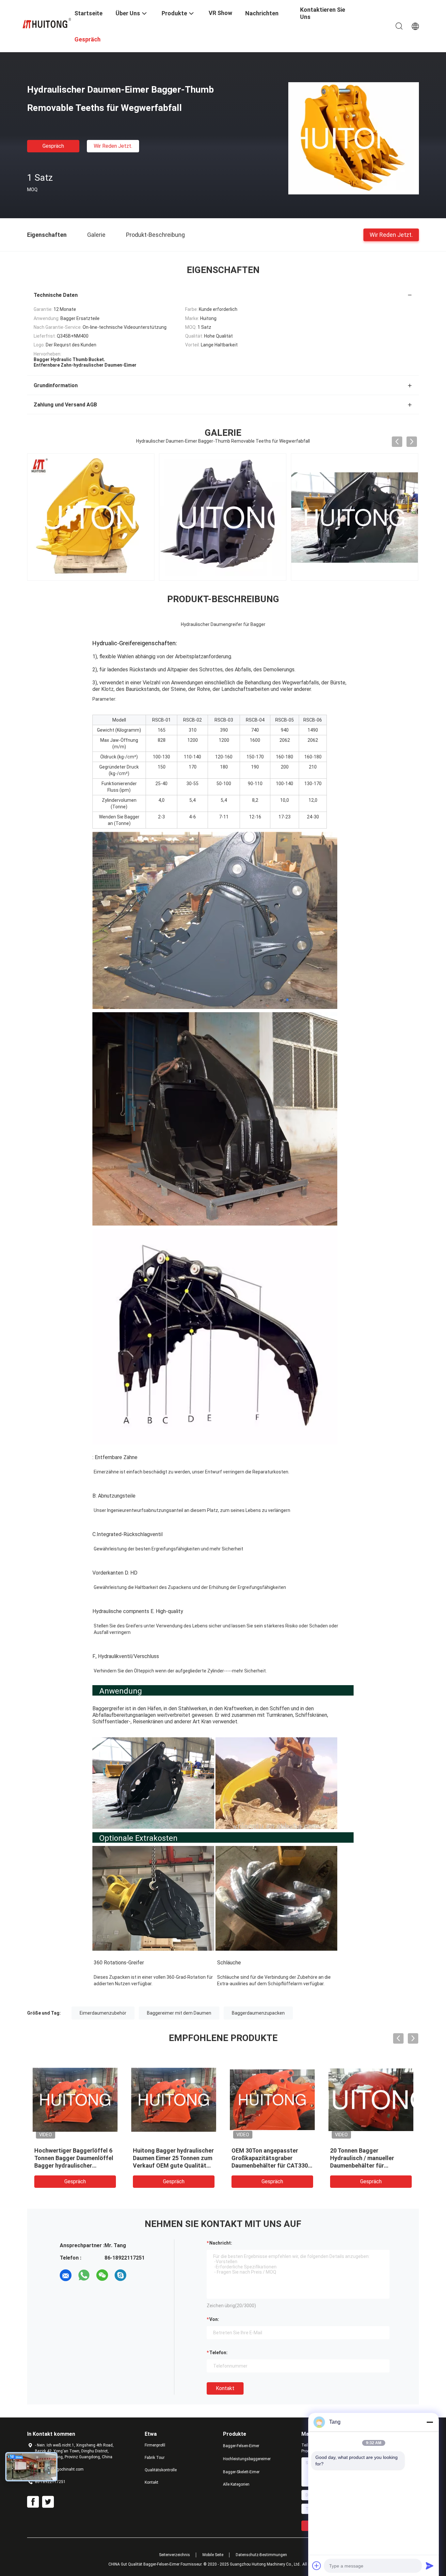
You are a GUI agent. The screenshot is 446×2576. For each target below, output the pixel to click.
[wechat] (102, 2275)
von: (214, 2319)
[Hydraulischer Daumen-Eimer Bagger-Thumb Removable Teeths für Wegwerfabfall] (354, 138)
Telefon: (218, 2353)
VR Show (220, 13)
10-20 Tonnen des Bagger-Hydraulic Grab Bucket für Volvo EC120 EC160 (168, 2158)
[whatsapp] (84, 2275)
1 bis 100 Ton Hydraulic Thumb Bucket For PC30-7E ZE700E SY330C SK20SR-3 (272, 2158)
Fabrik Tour (155, 2458)
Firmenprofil (155, 2445)
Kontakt (225, 2388)
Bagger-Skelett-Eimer (241, 2472)
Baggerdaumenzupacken (258, 2013)
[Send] (430, 2566)
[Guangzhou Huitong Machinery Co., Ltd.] (47, 23)
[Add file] (317, 2566)
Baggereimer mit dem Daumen (179, 2013)
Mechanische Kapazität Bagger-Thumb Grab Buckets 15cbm (369, 2158)
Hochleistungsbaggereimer (247, 2459)
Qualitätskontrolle (161, 2470)
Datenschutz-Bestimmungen (261, 2555)
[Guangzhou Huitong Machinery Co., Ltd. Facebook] (33, 2502)
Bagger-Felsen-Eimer (241, 2446)
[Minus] (430, 2422)
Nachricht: (221, 2243)
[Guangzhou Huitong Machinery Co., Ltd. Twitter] (48, 2502)
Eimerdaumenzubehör (103, 2013)
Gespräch (53, 146)
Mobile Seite (213, 2555)
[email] (66, 2275)
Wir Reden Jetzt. (113, 146)
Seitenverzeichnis (175, 2555)
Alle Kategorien (236, 2484)
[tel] (139, 2275)
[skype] (120, 2275)
